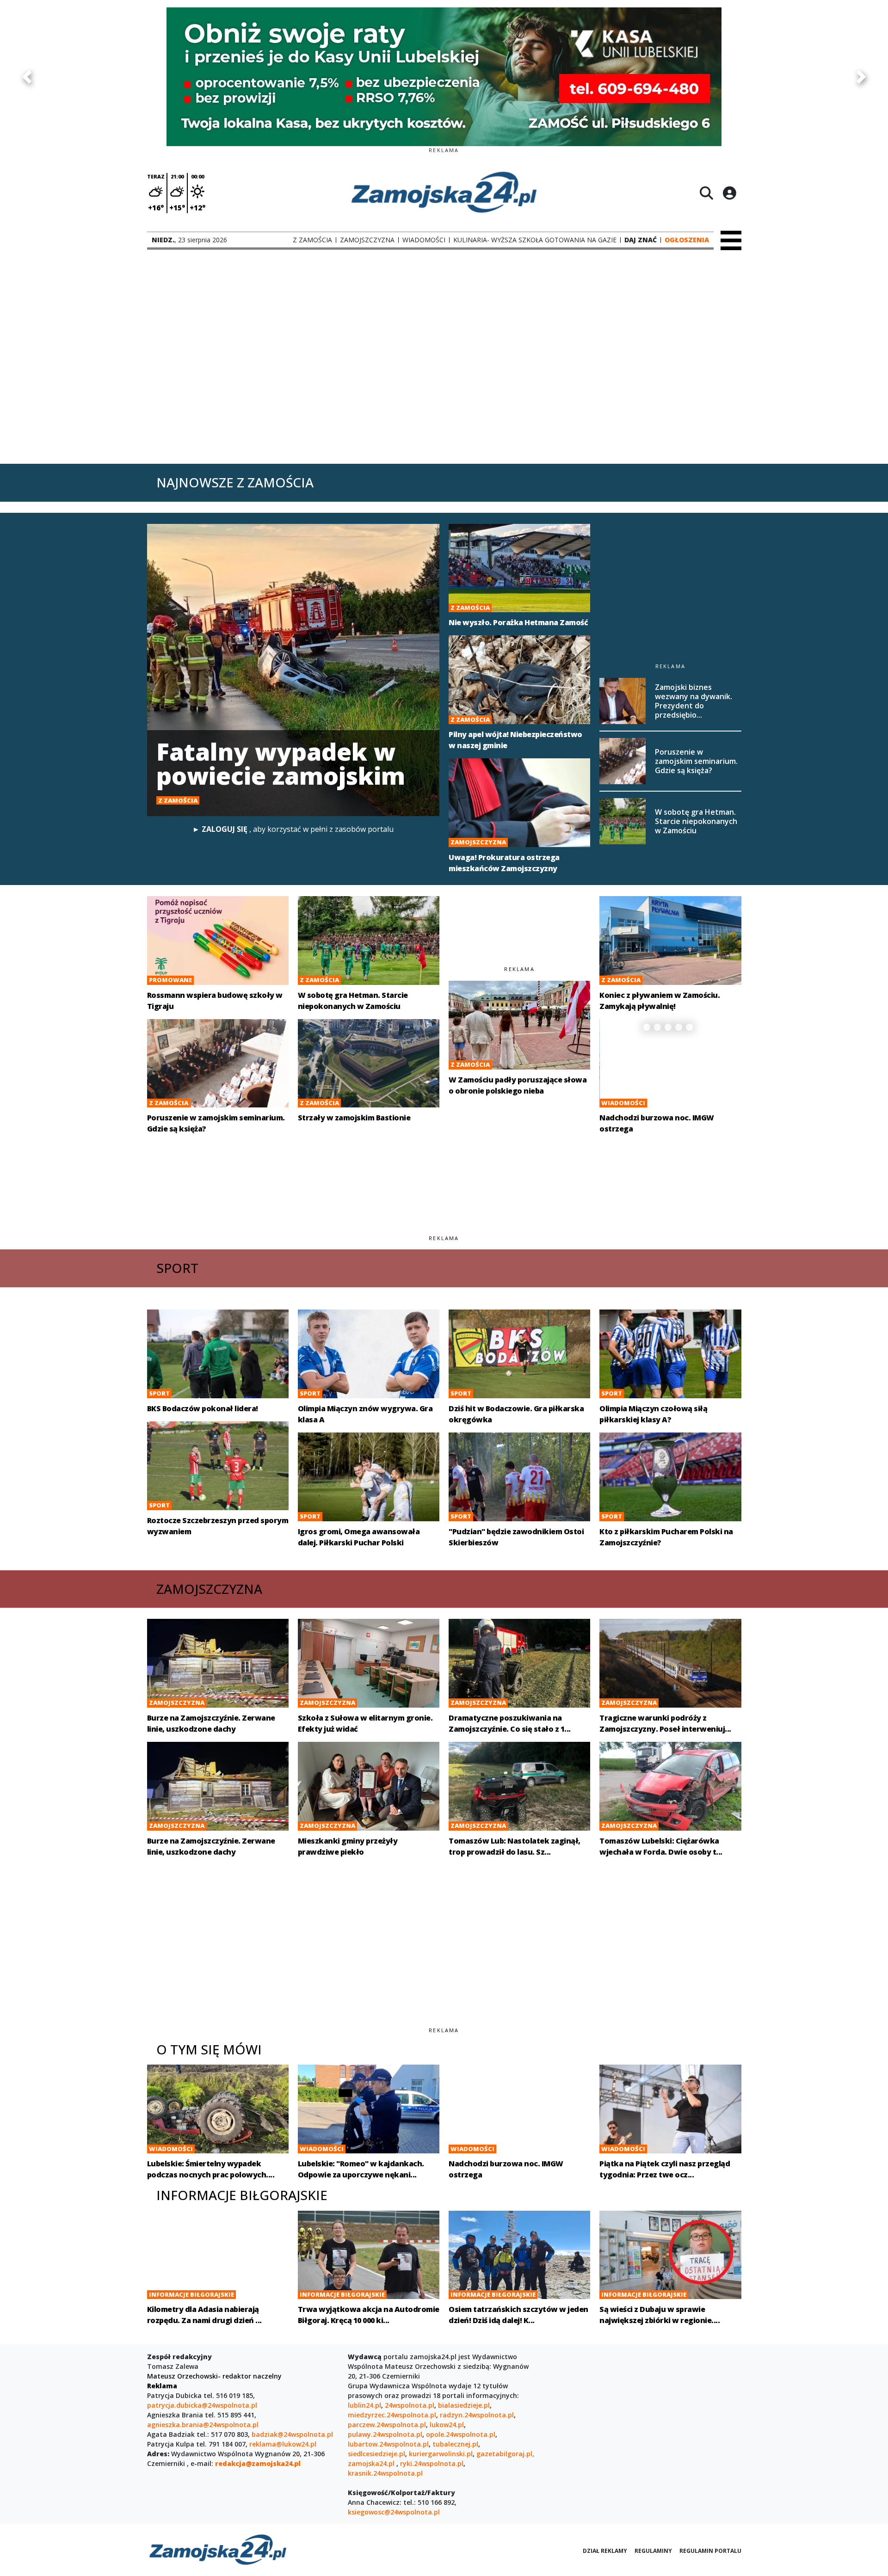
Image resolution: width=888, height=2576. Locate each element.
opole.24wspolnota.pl (461, 2434)
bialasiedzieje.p (463, 2405)
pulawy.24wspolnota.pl (385, 2434)
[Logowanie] (729, 193)
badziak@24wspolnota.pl (292, 2434)
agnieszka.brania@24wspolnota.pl (203, 2425)
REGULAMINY (653, 2551)
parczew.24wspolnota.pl (387, 2425)
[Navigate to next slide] (861, 77)
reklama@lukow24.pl (283, 2444)
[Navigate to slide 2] (657, 1027)
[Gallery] (444, 77)
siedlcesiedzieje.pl (376, 2454)
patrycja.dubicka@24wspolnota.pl (202, 2405)
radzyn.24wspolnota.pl (477, 2415)
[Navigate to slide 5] (689, 1027)
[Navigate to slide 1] (647, 1027)
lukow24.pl (447, 2425)
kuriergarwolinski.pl (441, 2454)
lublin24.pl (364, 2405)
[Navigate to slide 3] (668, 1027)
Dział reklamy (605, 2551)
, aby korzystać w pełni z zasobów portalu (293, 829)
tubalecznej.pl (455, 2444)
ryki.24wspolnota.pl (432, 2463)
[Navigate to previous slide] (27, 77)
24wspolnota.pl (410, 2405)
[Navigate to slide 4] (679, 1027)
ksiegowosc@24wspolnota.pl (394, 2512)
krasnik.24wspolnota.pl (385, 2473)
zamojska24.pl (372, 2463)
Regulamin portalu (710, 2551)
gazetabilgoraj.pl (504, 2454)
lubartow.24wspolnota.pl (388, 2444)
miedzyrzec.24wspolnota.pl (392, 2415)
